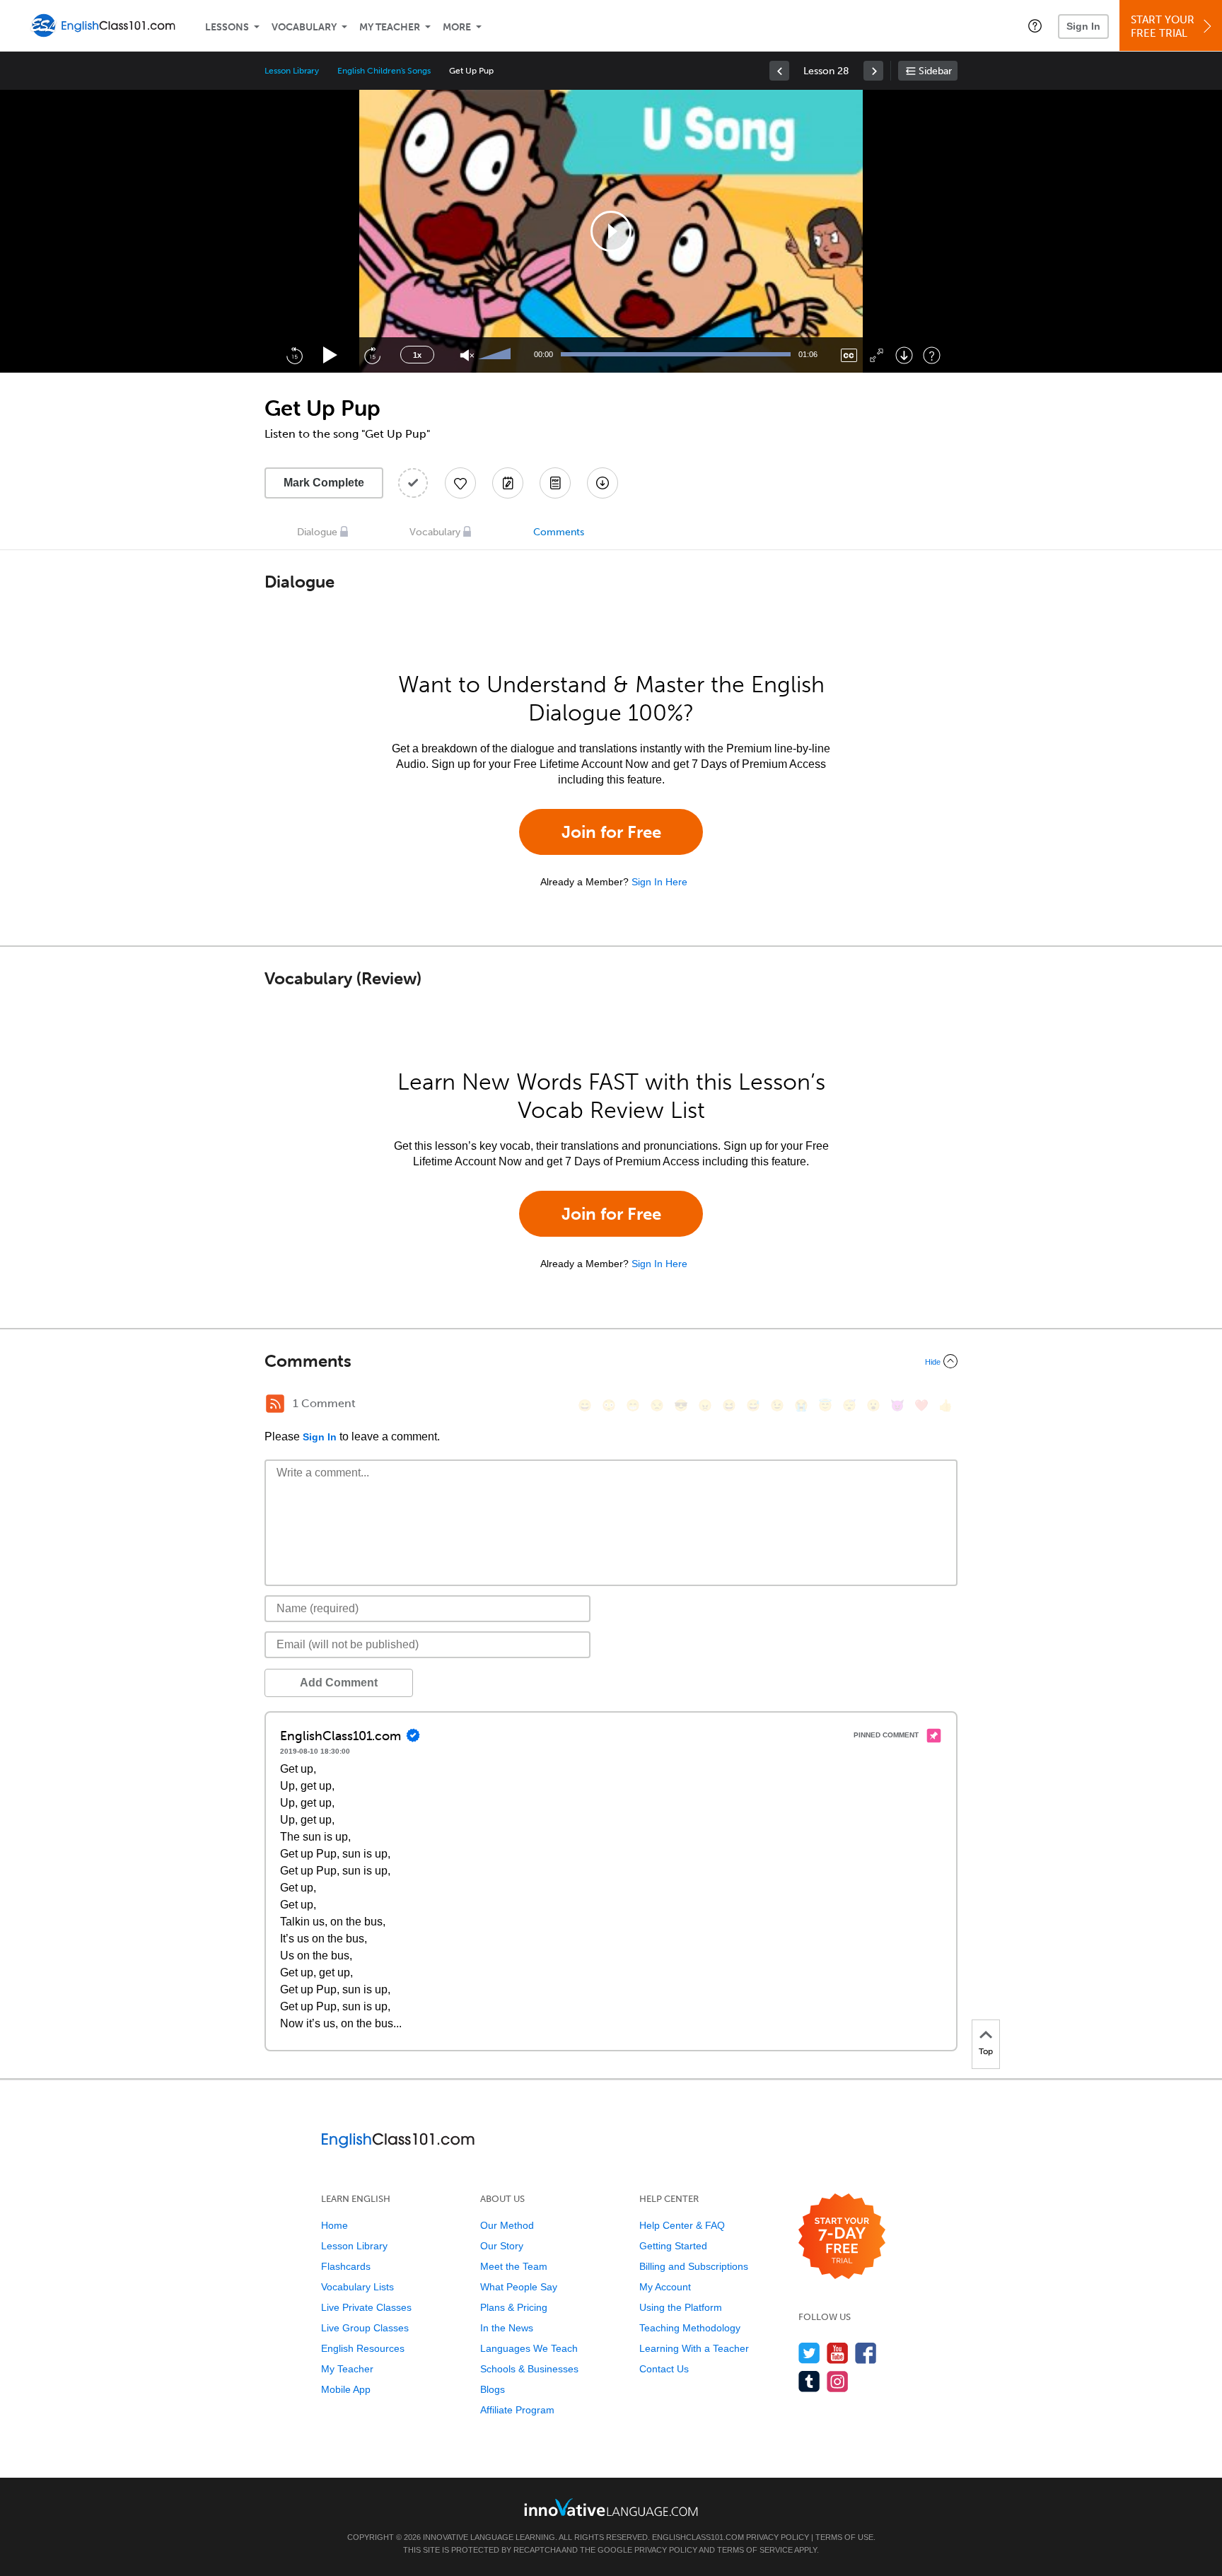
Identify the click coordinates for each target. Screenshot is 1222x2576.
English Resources (363, 2348)
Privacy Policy (778, 2537)
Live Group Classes (365, 2328)
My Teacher (390, 27)
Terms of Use (844, 2537)
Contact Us (664, 2369)
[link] (779, 71)
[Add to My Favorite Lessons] (460, 483)
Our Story (502, 2246)
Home (334, 2225)
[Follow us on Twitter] (809, 2353)
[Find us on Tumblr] (809, 2381)
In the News (507, 2328)
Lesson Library (292, 71)
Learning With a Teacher (694, 2348)
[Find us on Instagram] (838, 2381)
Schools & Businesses (529, 2369)
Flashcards (346, 2266)
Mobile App (346, 2389)
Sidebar (935, 71)
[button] (1035, 25)
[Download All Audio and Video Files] (603, 483)
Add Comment (339, 1683)
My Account (665, 2287)
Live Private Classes (366, 2307)
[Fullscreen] (877, 355)
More (457, 27)
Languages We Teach (529, 2348)
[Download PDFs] (555, 483)
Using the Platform (681, 2307)
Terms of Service (755, 2550)
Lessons (227, 27)
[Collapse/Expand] (611, 1361)
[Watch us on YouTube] (838, 2353)
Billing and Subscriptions (694, 2266)
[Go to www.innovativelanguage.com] (611, 2507)
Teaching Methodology (690, 2328)
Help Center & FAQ (682, 2225)
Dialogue (317, 532)
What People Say (519, 2287)
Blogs (493, 2389)
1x (417, 355)
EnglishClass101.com (698, 2537)
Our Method (507, 2225)
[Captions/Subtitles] (849, 355)
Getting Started (673, 2246)
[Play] (331, 355)
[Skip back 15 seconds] (294, 355)
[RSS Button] (275, 1404)
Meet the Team (514, 2266)
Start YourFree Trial (1163, 27)
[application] (611, 231)
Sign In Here (659, 882)
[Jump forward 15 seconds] (372, 355)
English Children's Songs (384, 71)
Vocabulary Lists (357, 2287)
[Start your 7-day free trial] (842, 2237)
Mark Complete (324, 483)
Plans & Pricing (514, 2307)
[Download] (904, 355)
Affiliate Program (517, 2410)
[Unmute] (467, 355)
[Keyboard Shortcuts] (932, 355)
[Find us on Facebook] (866, 2353)
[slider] (496, 355)
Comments (559, 532)
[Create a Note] (508, 483)
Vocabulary (304, 27)
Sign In (1083, 26)
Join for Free (611, 832)
